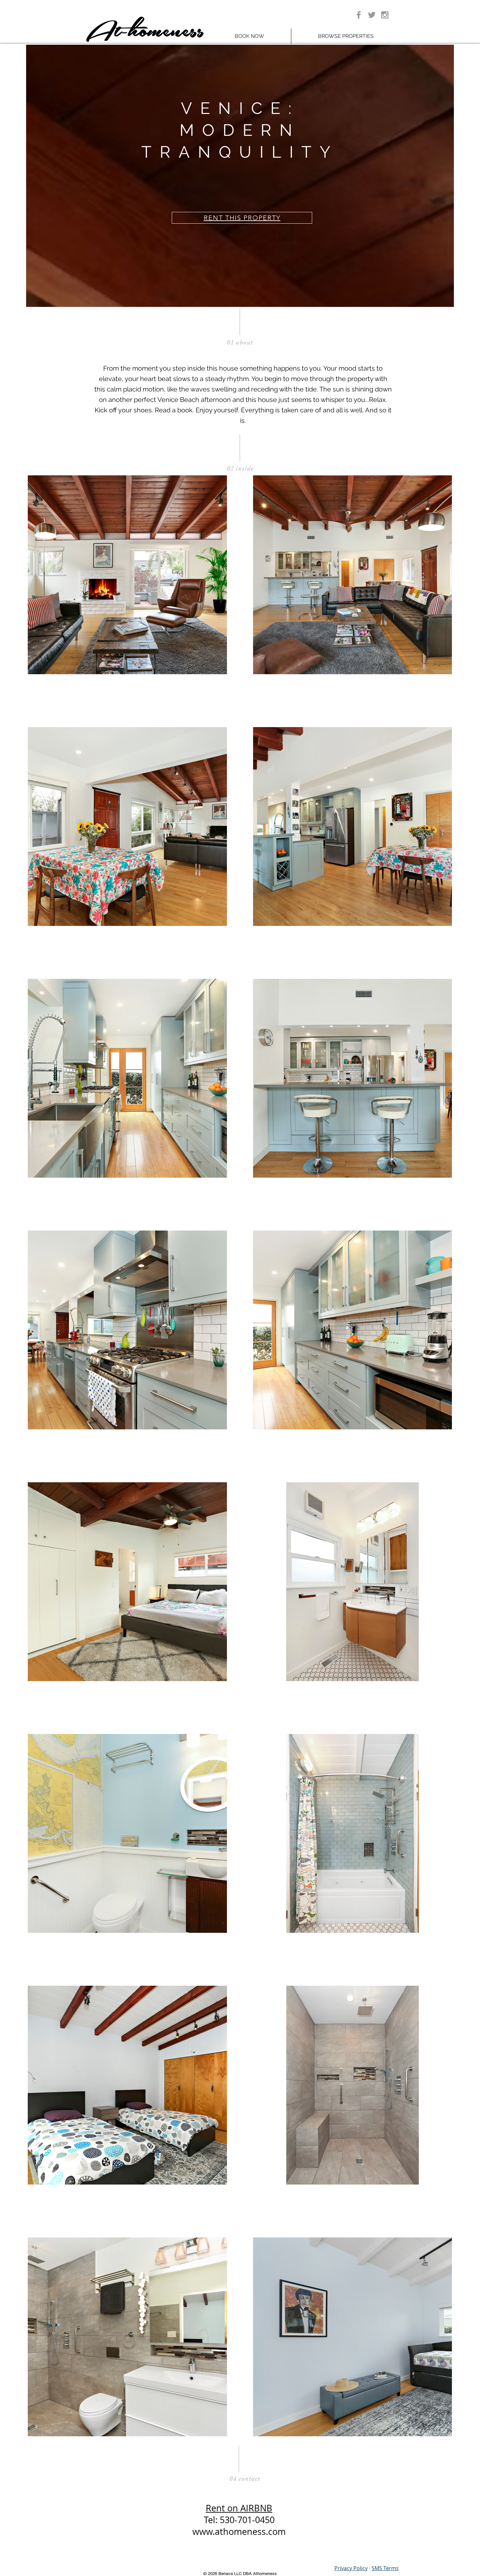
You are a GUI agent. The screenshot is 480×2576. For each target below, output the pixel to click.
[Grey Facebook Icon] (359, 15)
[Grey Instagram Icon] (385, 15)
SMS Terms (385, 2568)
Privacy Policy (351, 2568)
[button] (346, 36)
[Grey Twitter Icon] (372, 15)
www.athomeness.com (239, 2532)
